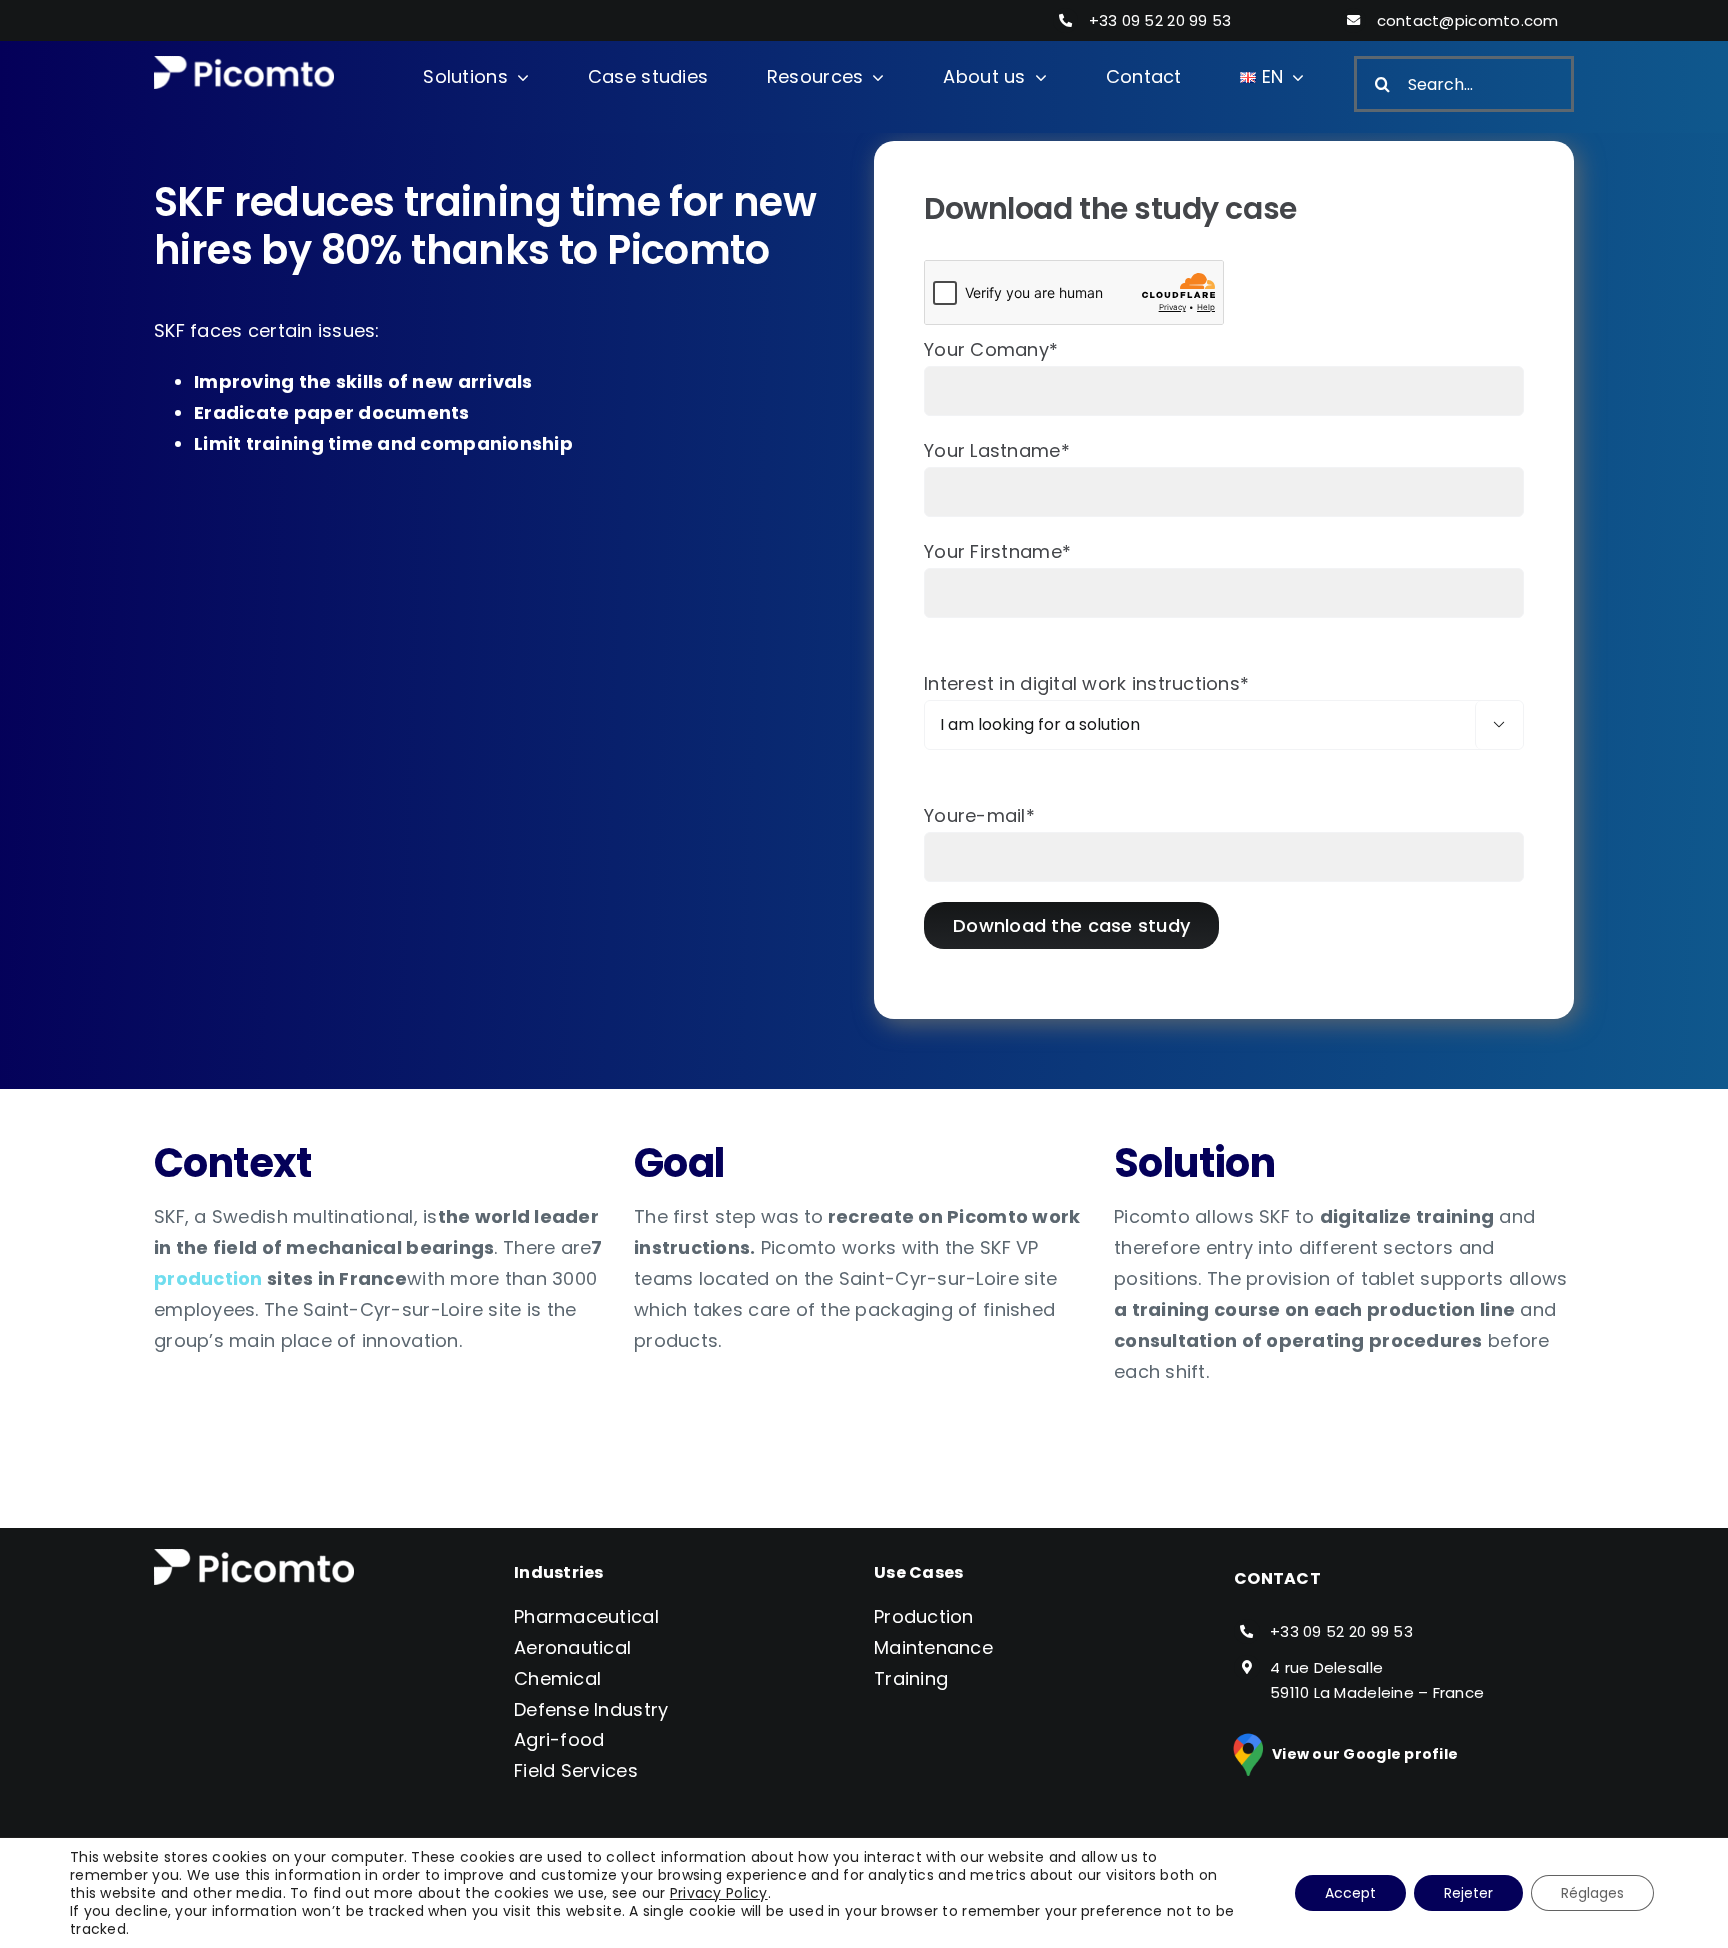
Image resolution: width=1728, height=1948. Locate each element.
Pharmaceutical (586, 1616)
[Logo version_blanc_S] (244, 64)
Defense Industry (591, 1709)
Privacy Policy (719, 1893)
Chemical (557, 1678)
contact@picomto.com (1468, 20)
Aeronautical (572, 1647)
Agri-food (559, 1739)
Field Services (576, 1770)
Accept (1350, 1893)
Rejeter (1468, 1893)
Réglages (1592, 1893)
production (208, 1278)
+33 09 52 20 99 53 (1160, 20)
